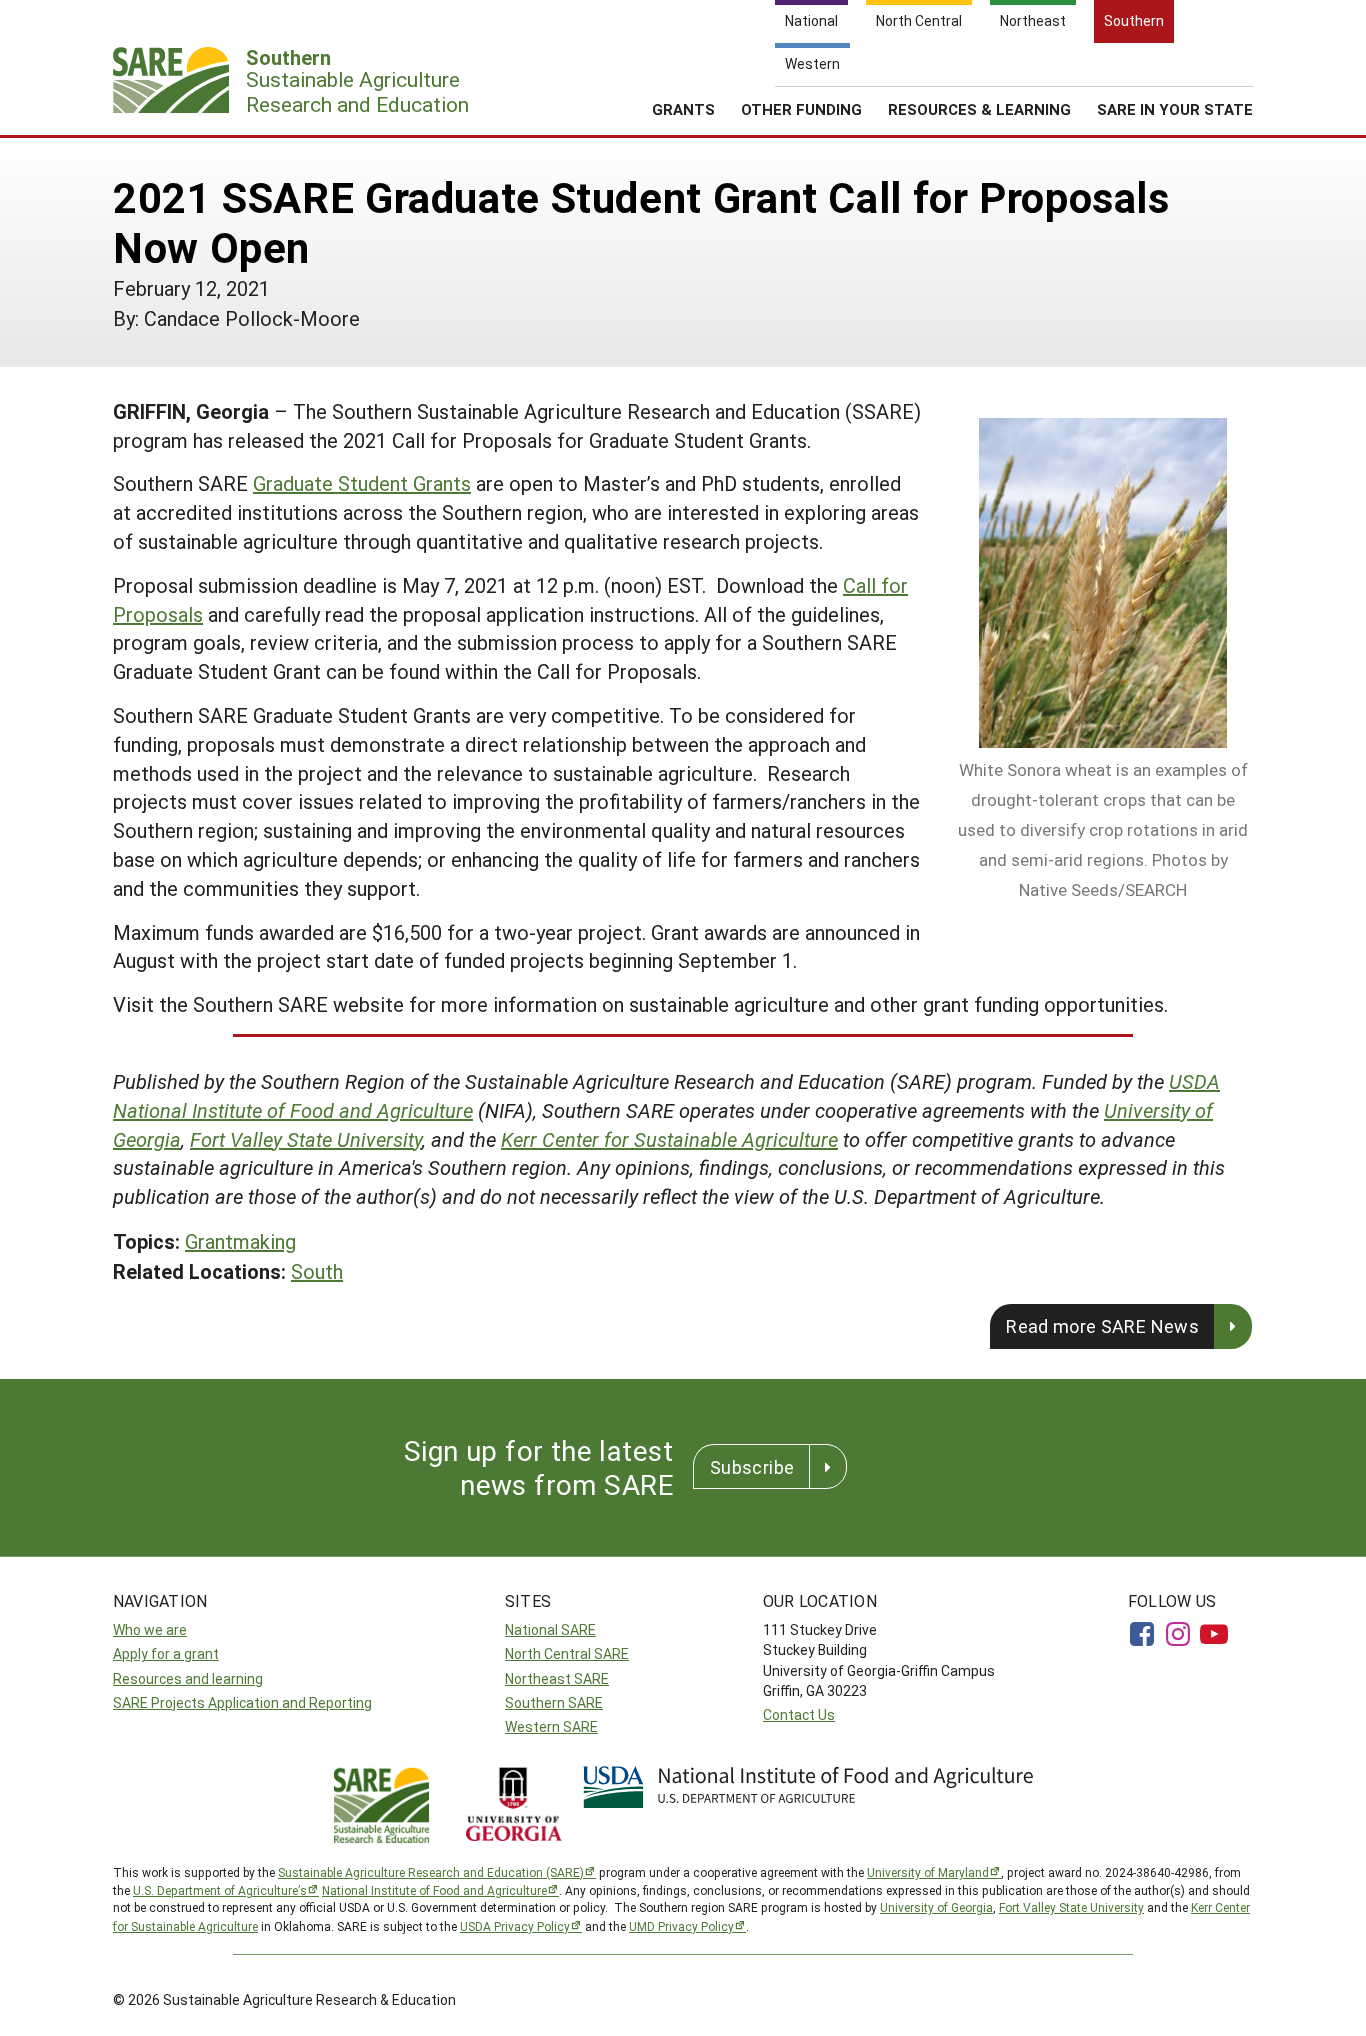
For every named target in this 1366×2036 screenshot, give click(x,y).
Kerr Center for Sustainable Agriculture (669, 1139)
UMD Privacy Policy (681, 1926)
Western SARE (551, 1726)
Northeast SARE (557, 1678)
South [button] (317, 1271)
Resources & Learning (979, 109)
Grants (683, 109)
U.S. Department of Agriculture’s (220, 1890)
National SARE (550, 1629)
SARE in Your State (1175, 109)
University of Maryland (928, 1872)
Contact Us (799, 1714)
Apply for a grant (166, 1653)
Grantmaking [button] (240, 1241)
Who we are (150, 1629)
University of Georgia (936, 1907)
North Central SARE (567, 1653)
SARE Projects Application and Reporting (242, 1702)
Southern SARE (554, 1702)
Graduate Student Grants (362, 483)
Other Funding (801, 109)
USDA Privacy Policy (515, 1926)
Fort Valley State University (306, 1139)
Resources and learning (188, 1678)
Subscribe (752, 1467)
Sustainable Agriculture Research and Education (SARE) (431, 1872)
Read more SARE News (1102, 1326)
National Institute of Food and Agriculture (434, 1890)
